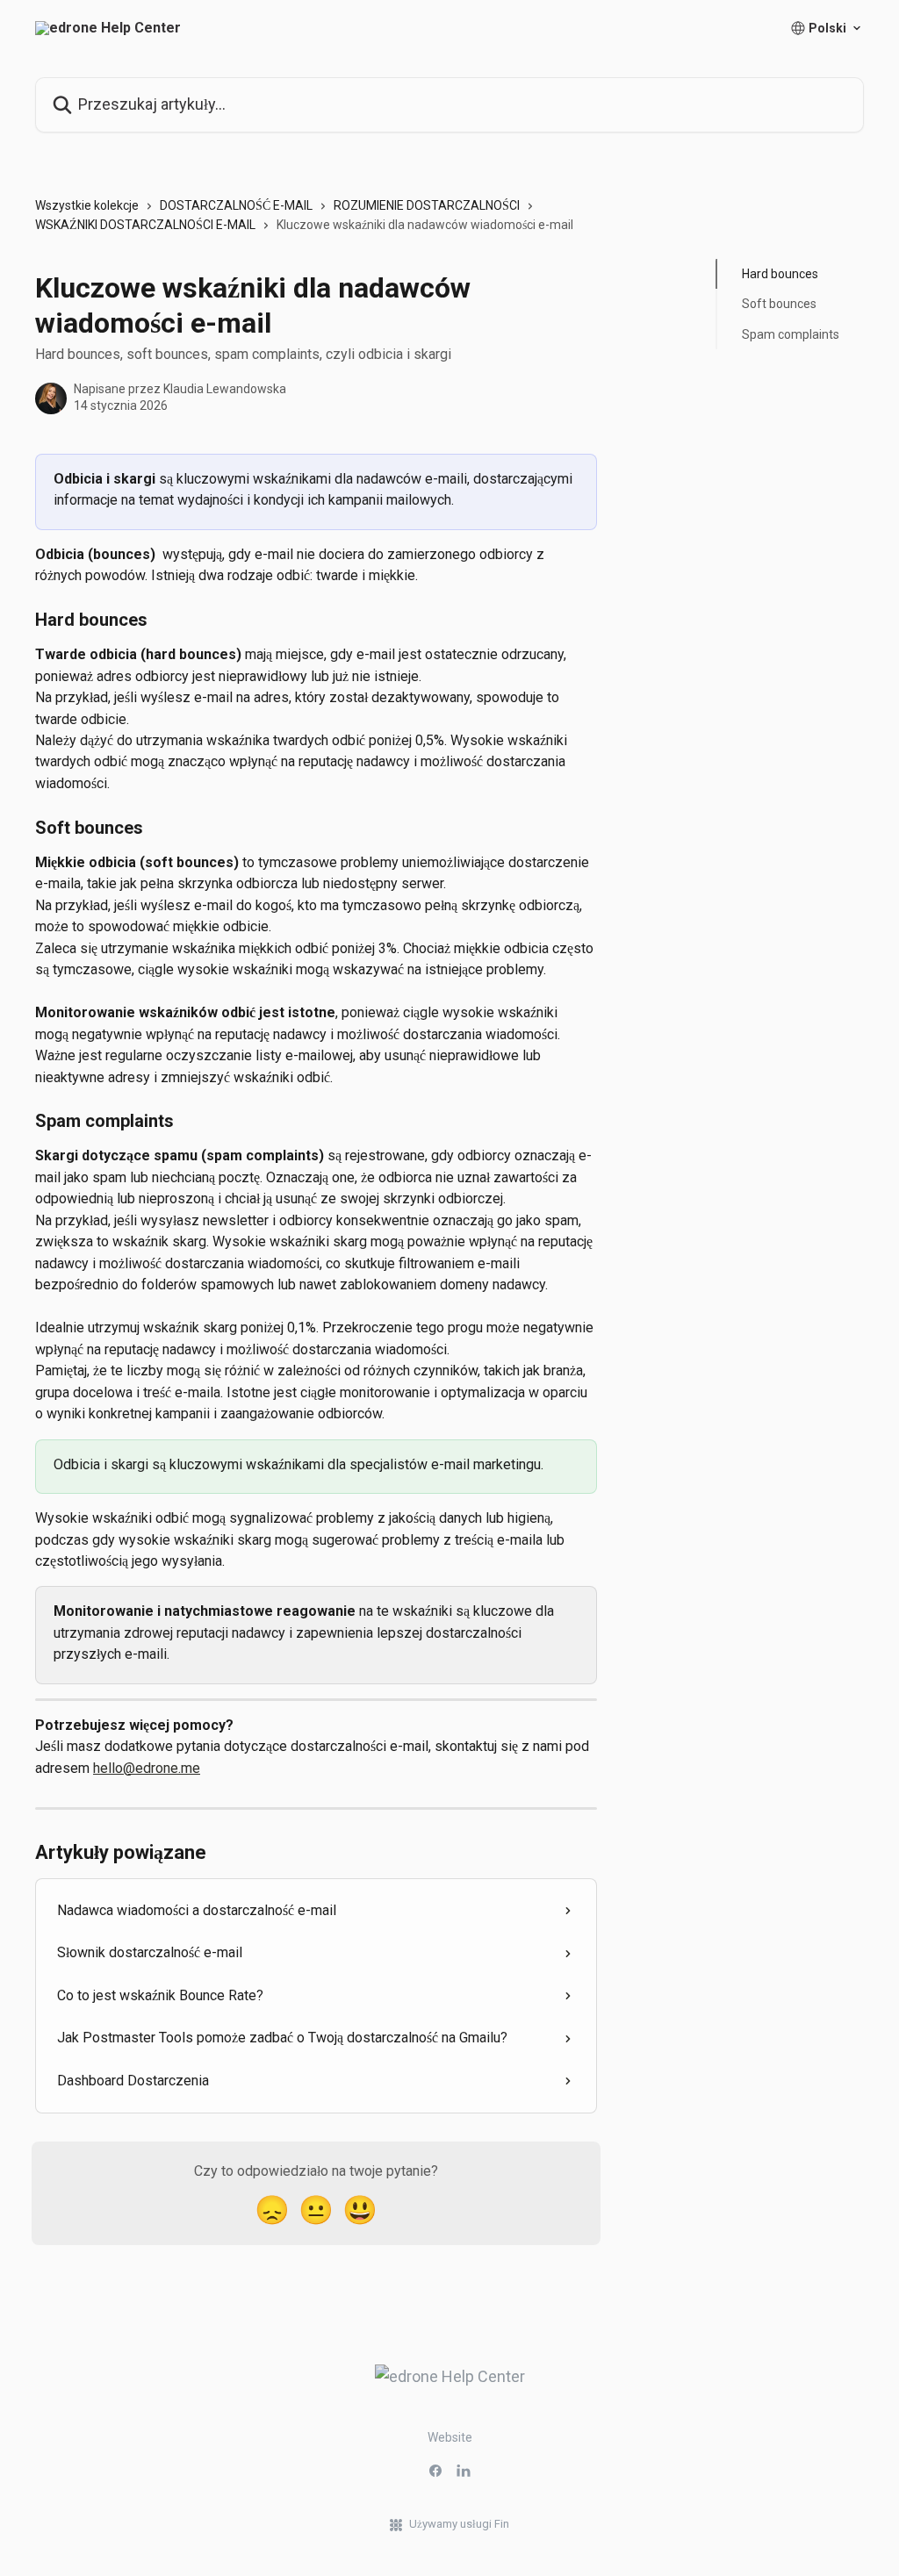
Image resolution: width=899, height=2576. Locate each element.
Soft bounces (779, 304)
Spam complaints (791, 334)
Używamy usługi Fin (459, 2524)
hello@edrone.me (147, 1768)
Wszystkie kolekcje (87, 205)
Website (450, 2437)
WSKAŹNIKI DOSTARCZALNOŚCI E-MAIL (145, 225)
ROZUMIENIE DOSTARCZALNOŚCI (427, 205)
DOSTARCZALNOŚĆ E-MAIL (236, 205)
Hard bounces (780, 274)
